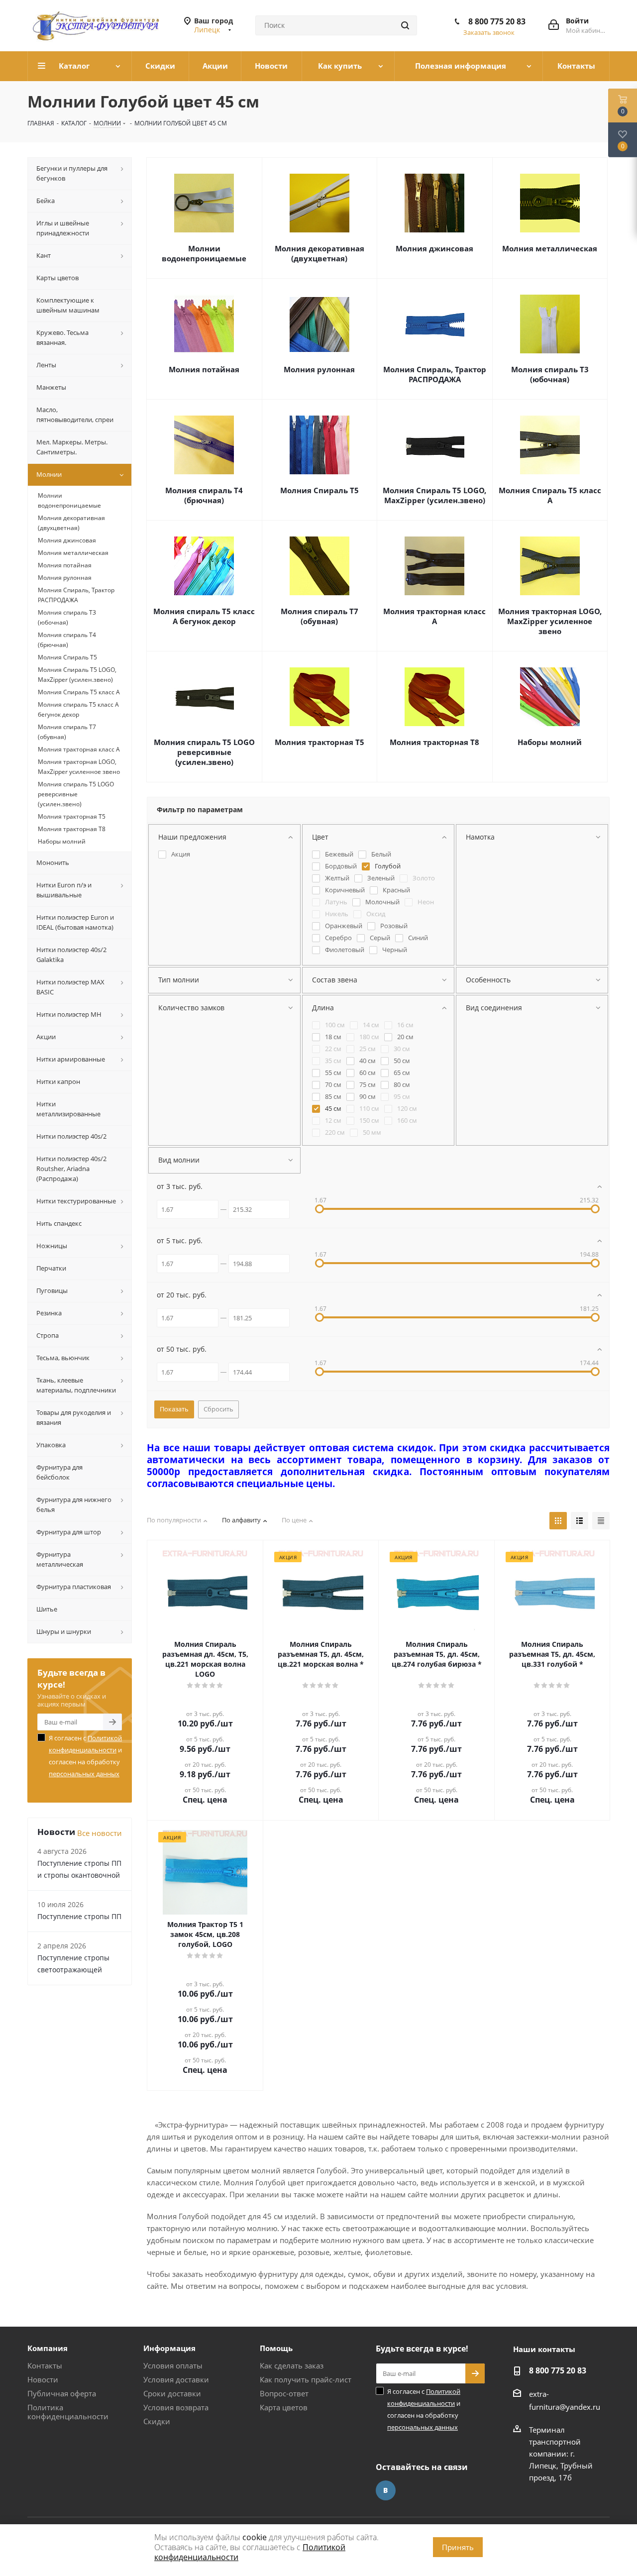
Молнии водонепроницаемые (204, 253)
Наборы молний (550, 742)
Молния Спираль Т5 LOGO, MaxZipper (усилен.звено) (434, 495)
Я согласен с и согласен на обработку (85, 1756)
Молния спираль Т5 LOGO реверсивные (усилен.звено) (204, 752)
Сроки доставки (172, 2393)
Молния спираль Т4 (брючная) (204, 495)
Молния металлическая (550, 248)
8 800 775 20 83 (497, 21)
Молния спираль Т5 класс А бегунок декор (204, 616)
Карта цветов (284, 2407)
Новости (43, 2379)
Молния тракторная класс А (434, 616)
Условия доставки (176, 2379)
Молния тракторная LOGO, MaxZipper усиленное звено (550, 621)
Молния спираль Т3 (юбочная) (550, 374)
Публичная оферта (62, 2393)
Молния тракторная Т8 (434, 742)
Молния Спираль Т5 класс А (550, 495)
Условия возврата (176, 2407)
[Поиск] (405, 25)
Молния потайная (204, 369)
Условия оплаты (173, 2365)
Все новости (100, 1833)
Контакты (45, 2365)
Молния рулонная (319, 369)
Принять (458, 2547)
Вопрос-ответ (284, 2393)
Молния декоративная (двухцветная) (319, 253)
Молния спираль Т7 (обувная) (319, 616)
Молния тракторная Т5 (319, 742)
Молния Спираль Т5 (319, 490)
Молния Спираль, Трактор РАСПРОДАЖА (435, 374)
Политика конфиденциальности (68, 2412)
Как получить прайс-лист (306, 2379)
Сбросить (218, 1409)
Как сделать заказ (292, 2365)
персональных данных (84, 1774)
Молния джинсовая (434, 248)
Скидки (157, 2421)
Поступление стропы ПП (79, 1916)
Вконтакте (386, 2490)
